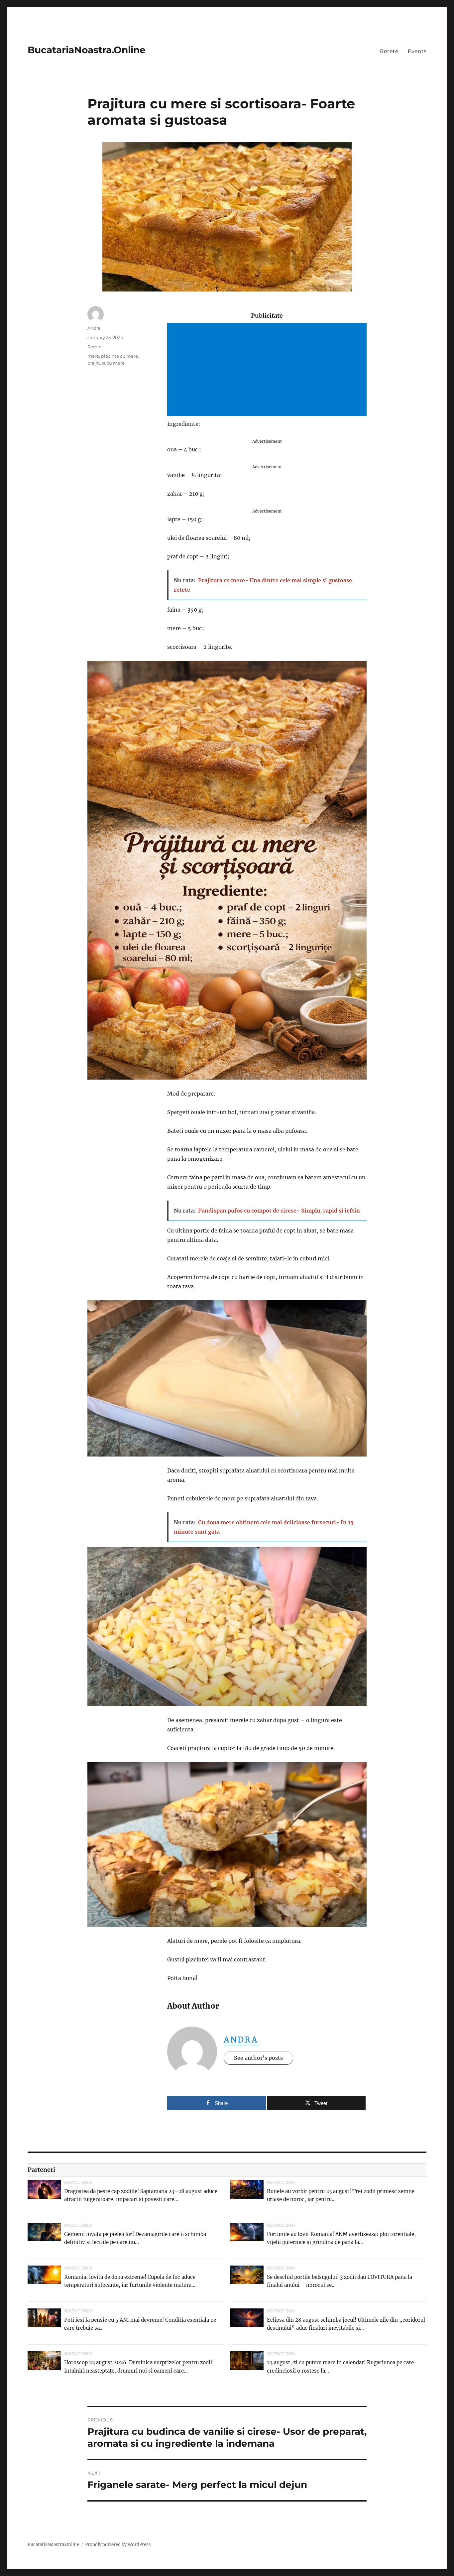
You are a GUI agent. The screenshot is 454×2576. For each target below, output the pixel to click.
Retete (389, 51)
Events (417, 51)
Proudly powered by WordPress (118, 2545)
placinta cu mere (119, 356)
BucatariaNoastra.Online (87, 50)
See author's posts (258, 2058)
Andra (241, 2040)
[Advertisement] (268, 370)
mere (93, 356)
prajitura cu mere (106, 363)
